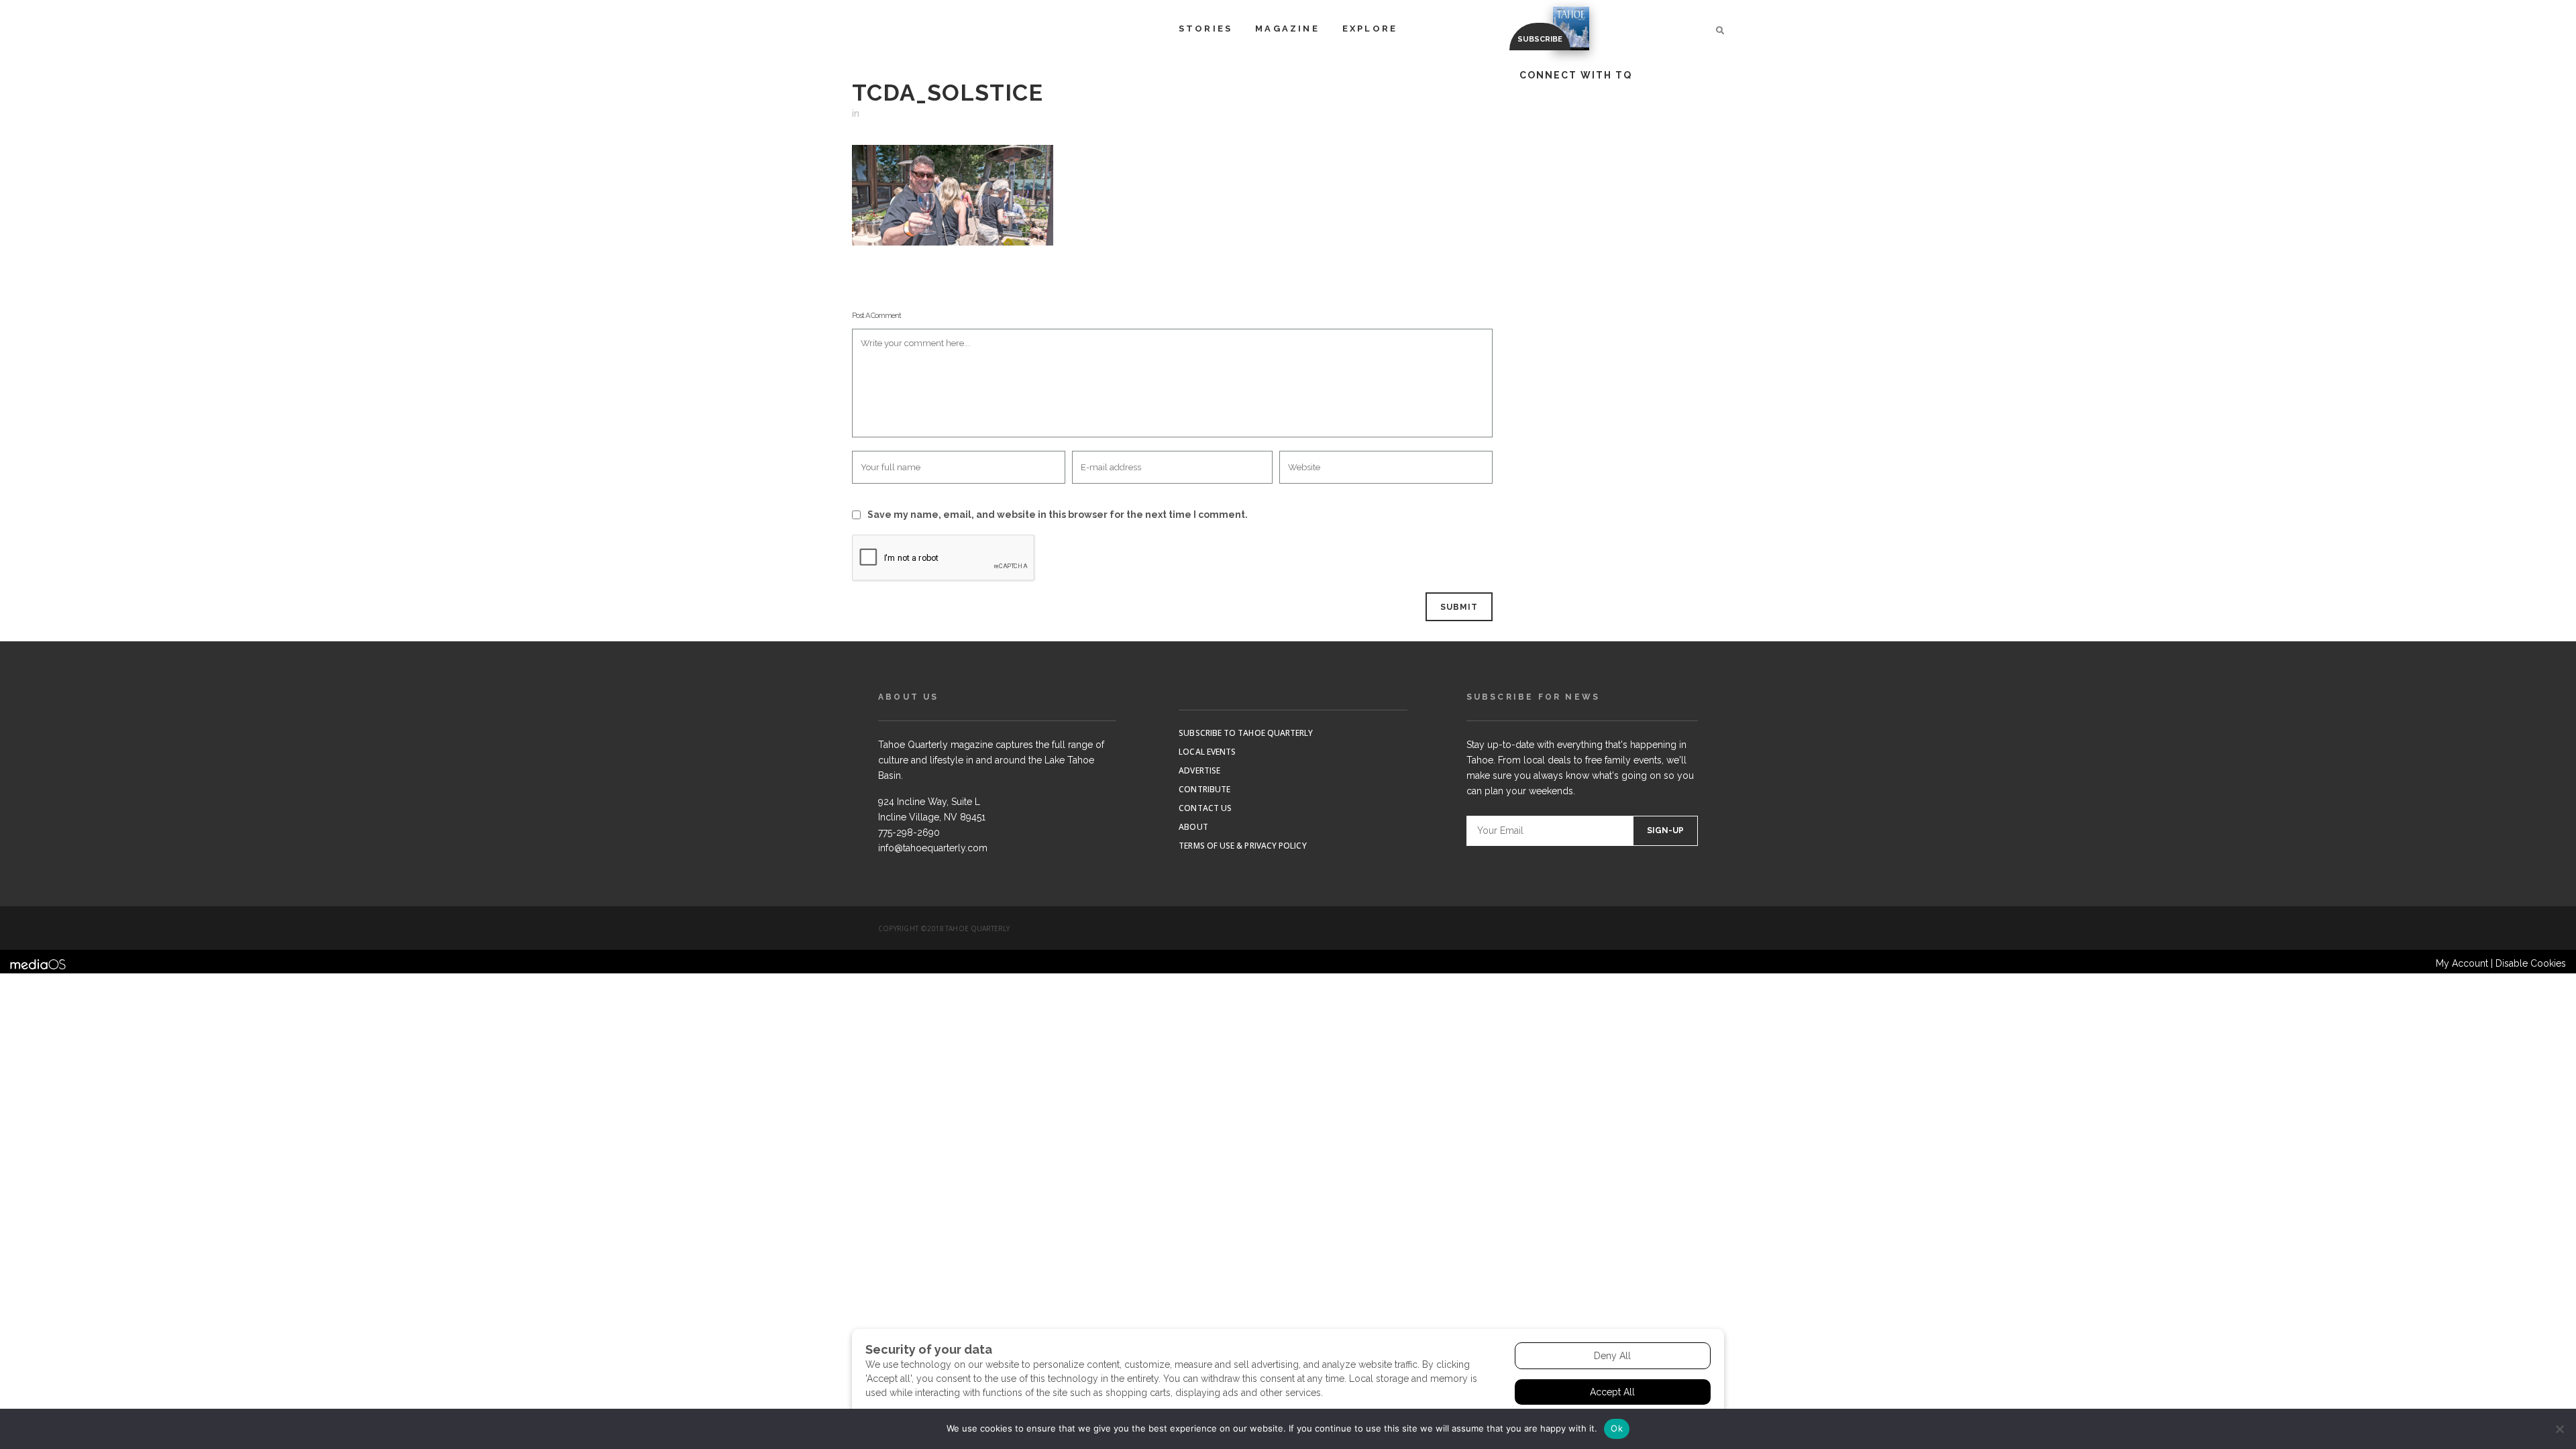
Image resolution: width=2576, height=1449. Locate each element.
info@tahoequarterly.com (933, 848)
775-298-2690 (909, 833)
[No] (2559, 1429)
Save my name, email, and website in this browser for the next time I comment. (1058, 515)
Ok (1617, 1428)
